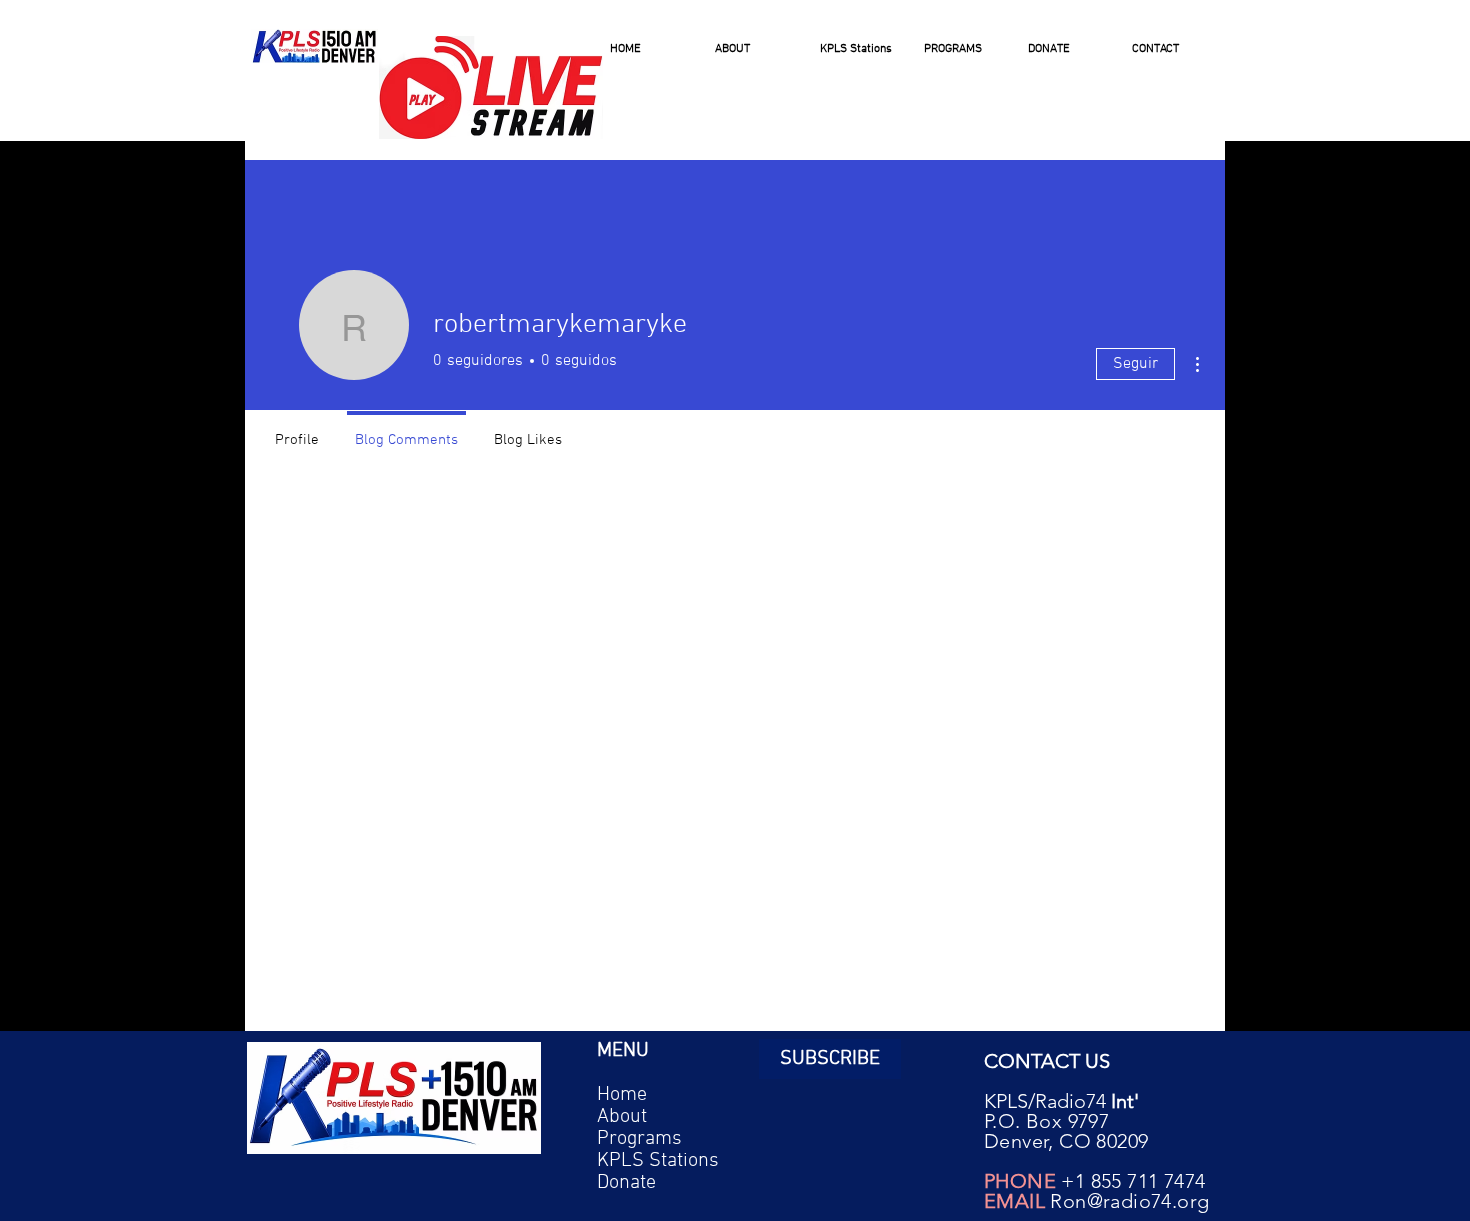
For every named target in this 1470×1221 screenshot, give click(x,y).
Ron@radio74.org (1129, 1201)
